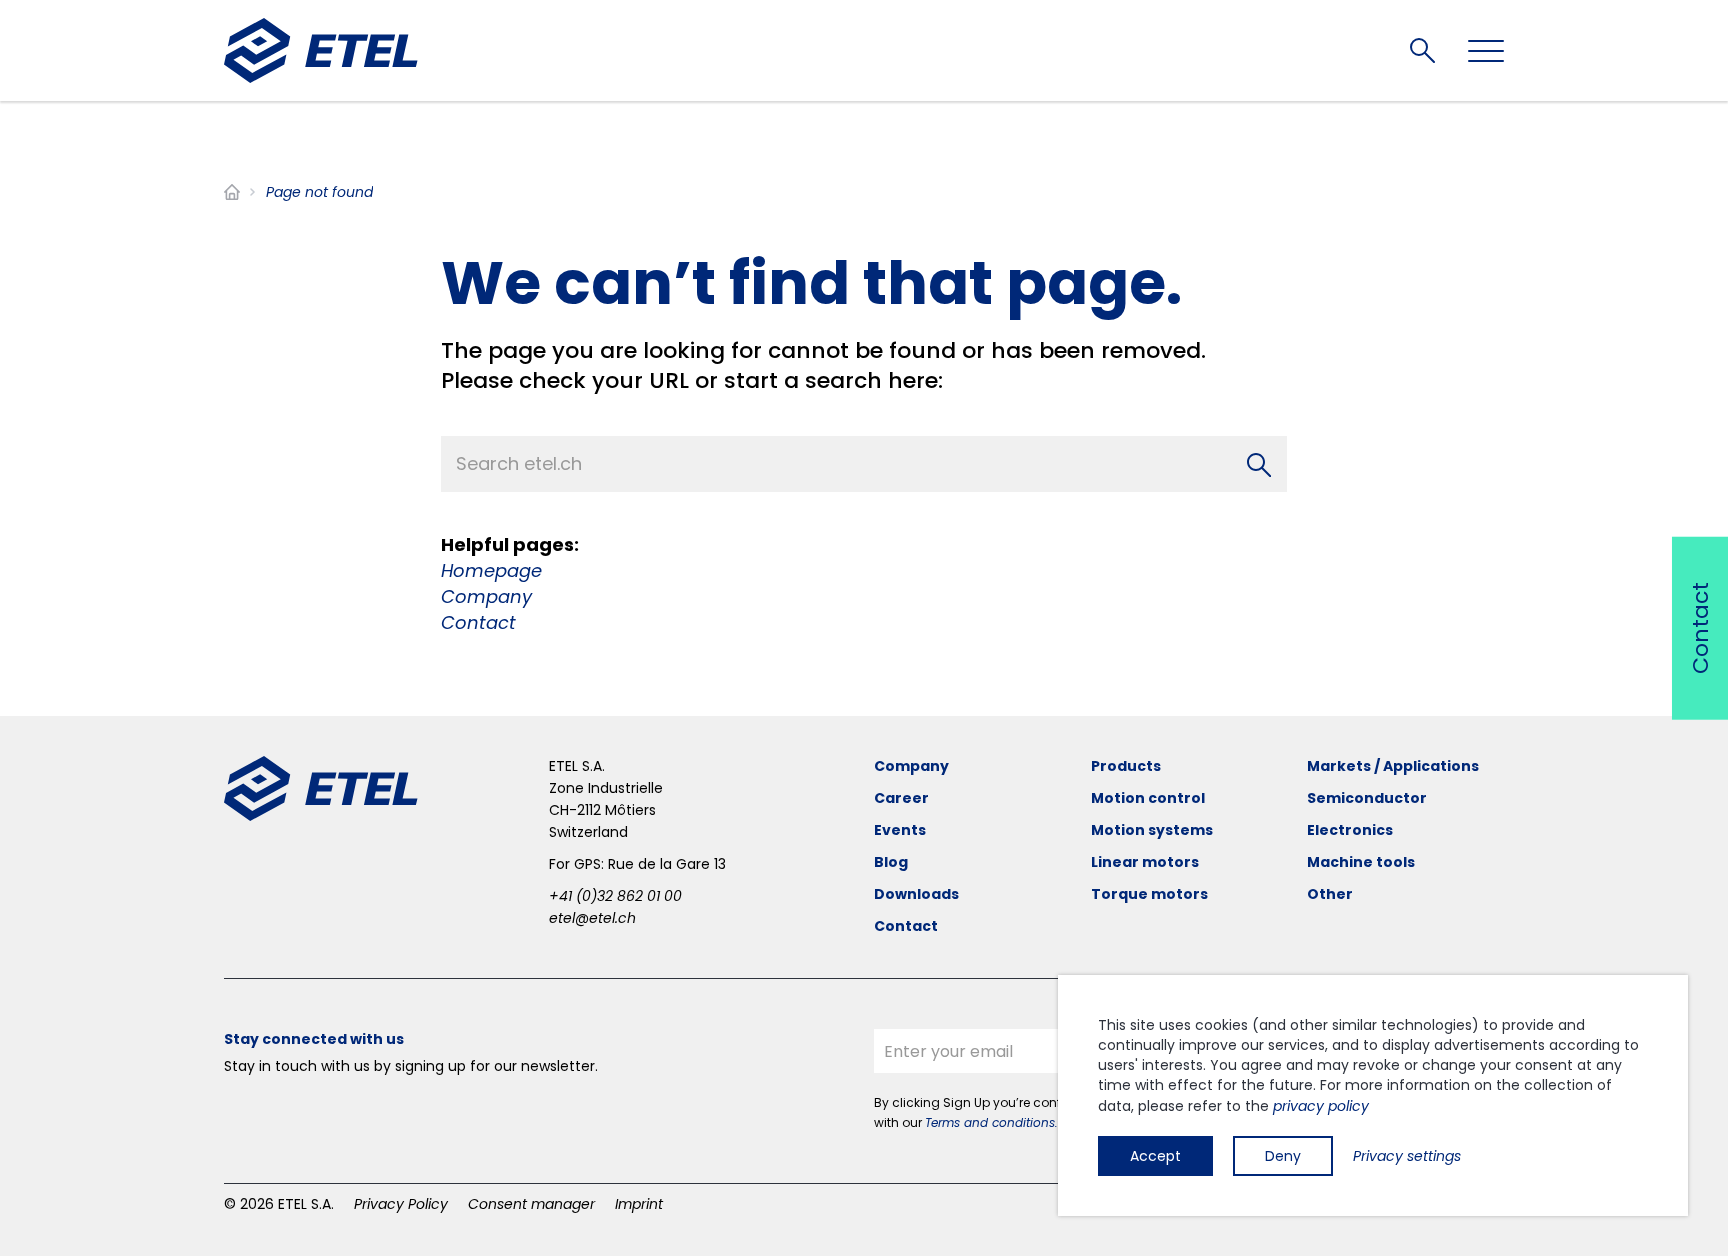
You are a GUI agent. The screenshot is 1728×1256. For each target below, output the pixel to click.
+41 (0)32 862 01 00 (615, 896)
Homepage (491, 570)
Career (901, 798)
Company (486, 596)
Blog (891, 862)
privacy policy (1321, 1106)
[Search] (1259, 464)
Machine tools (1361, 862)
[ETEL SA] (321, 50)
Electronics (1350, 830)
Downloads (916, 894)
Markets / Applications (1393, 766)
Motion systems (1152, 830)
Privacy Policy (401, 1204)
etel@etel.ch (592, 918)
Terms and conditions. (991, 1122)
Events (900, 830)
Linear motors (1145, 862)
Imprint (639, 1204)
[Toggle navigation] (1486, 51)
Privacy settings (1407, 1156)
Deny (1283, 1156)
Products (1126, 766)
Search (1422, 50)
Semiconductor (1367, 798)
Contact (478, 622)
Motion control (1148, 798)
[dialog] (1373, 1095)
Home (232, 192)
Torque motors (1149, 894)
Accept (1155, 1156)
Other (1330, 894)
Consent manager (531, 1204)
